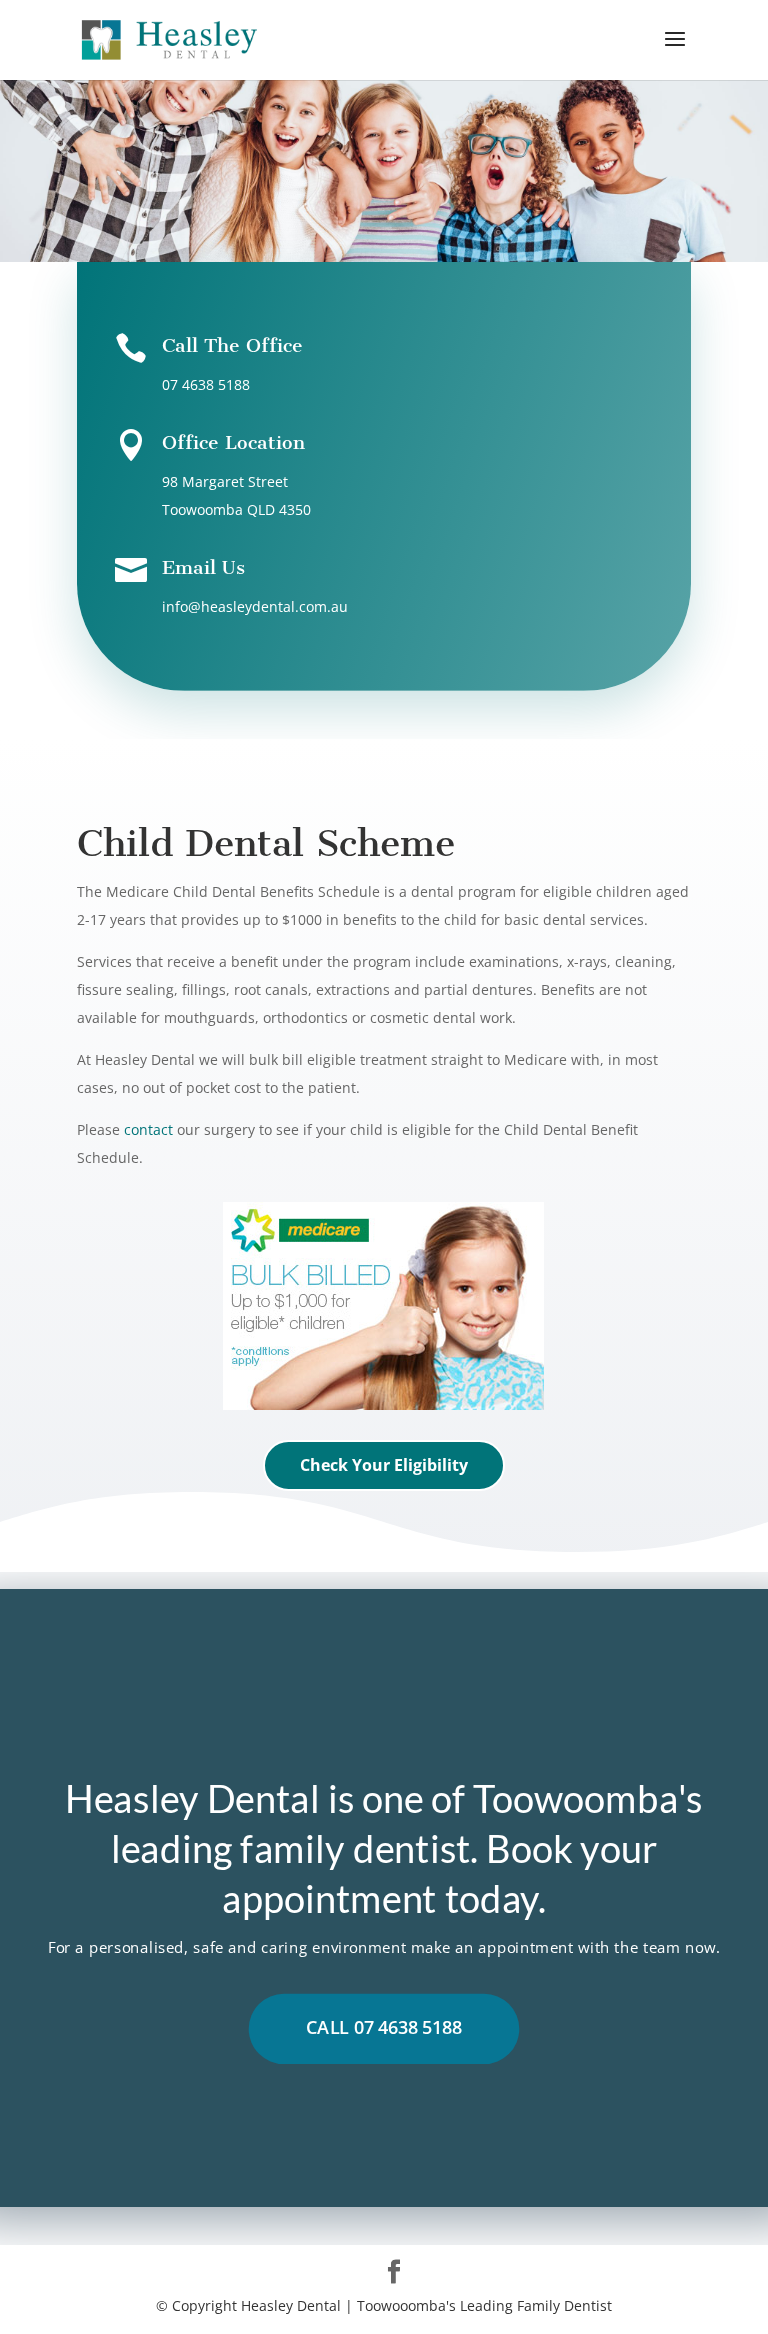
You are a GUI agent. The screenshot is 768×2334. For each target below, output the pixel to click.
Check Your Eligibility (384, 1465)
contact (148, 1129)
